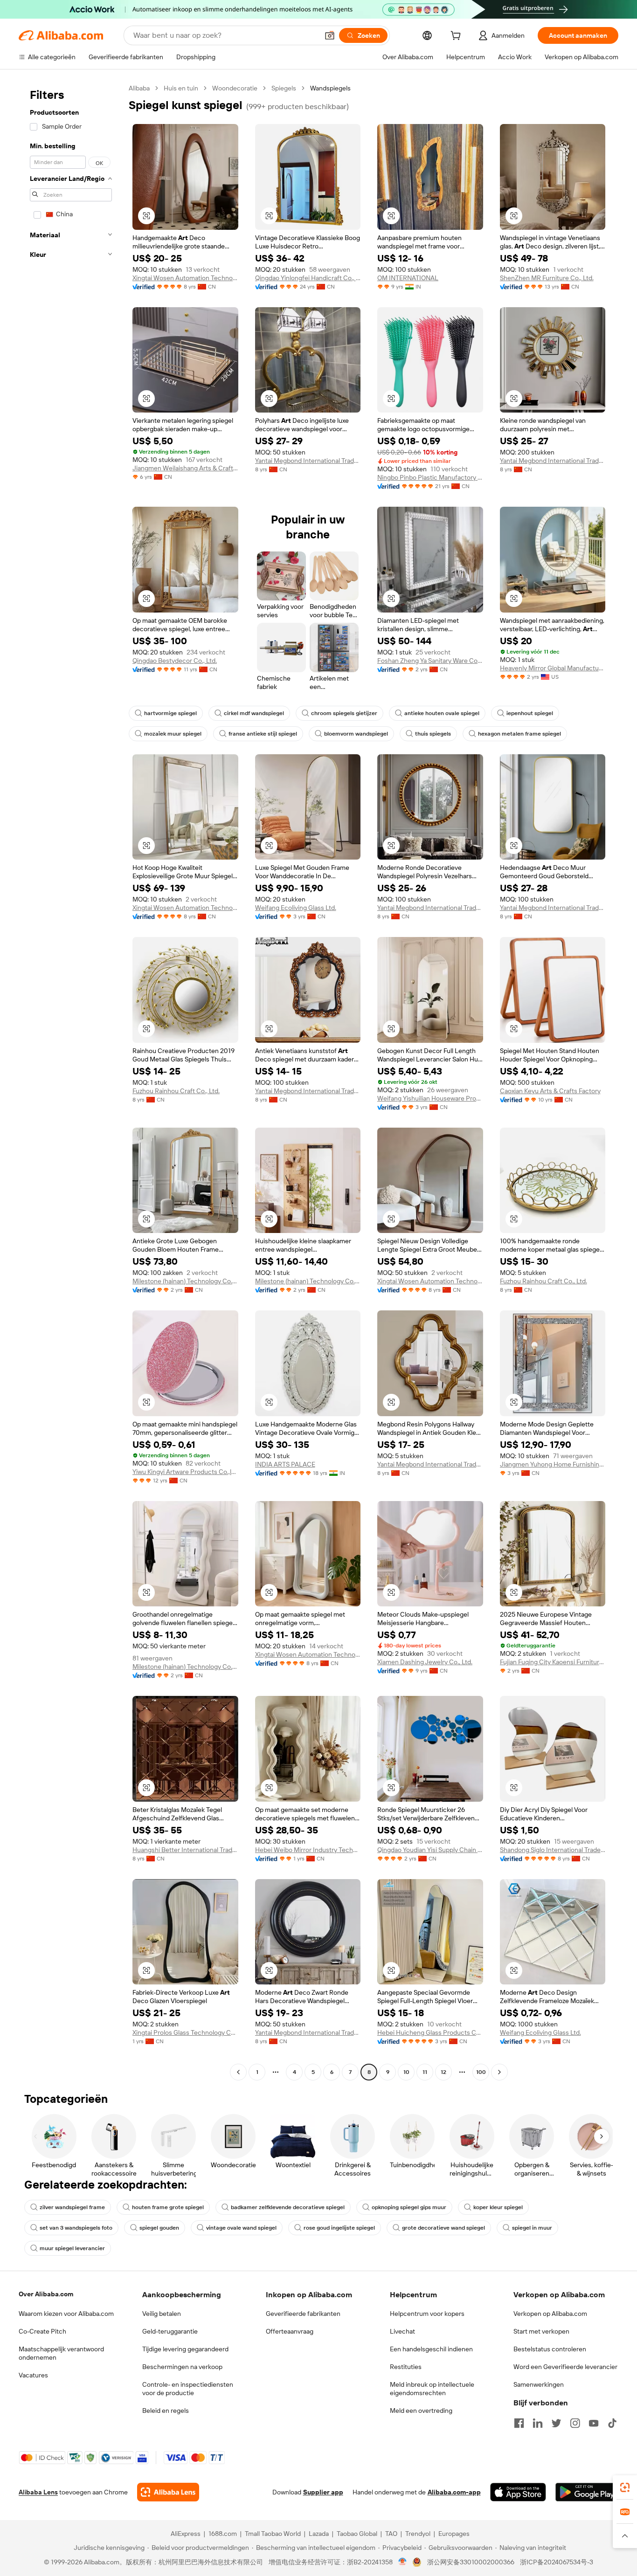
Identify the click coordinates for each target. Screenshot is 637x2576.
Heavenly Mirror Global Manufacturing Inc (553, 668)
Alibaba (139, 88)
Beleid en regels (166, 2411)
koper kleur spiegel (498, 2207)
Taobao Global (357, 2534)
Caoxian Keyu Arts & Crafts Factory (550, 1091)
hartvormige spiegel (170, 713)
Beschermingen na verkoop (182, 2367)
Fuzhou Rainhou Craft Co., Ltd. (176, 1091)
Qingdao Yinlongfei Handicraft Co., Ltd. (308, 278)
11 (425, 2072)
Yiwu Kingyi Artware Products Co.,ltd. (185, 1472)
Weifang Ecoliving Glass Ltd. (296, 908)
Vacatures (33, 2375)
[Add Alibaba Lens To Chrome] (168, 2492)
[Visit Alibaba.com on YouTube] (594, 2423)
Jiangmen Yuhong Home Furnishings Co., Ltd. (553, 1464)
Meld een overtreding (421, 2411)
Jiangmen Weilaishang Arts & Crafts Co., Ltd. (185, 468)
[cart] (457, 37)
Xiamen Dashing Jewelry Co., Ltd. (425, 1662)
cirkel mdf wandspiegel (254, 713)
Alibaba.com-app (454, 2492)
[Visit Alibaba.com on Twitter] (556, 2423)
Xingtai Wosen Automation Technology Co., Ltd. (185, 278)
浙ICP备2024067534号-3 (557, 2562)
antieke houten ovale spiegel (442, 713)
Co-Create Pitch (42, 2331)
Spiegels (284, 88)
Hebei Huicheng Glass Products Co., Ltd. (430, 2032)
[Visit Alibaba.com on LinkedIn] (538, 2423)
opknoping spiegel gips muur (409, 2207)
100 (481, 2072)
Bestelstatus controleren (550, 2349)
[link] (625, 2487)
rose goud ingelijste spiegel (339, 2228)
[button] (330, 35)
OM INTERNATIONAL (408, 278)
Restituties (406, 2367)
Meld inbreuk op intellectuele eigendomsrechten (432, 2389)
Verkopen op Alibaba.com (550, 2314)
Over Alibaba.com (46, 2294)
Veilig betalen (162, 2314)
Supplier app (323, 2492)
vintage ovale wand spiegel (241, 2228)
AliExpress (186, 2534)
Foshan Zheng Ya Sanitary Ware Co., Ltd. (430, 661)
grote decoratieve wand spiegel (443, 2228)
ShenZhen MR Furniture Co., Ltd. (547, 278)
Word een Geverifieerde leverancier (565, 2367)
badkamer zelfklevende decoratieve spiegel (288, 2207)
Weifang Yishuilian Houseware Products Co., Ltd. (430, 1098)
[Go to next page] (499, 2072)
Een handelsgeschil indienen (431, 2349)
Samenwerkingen (539, 2384)
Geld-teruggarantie (170, 2331)
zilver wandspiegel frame (72, 2207)
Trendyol (418, 2534)
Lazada (319, 2534)
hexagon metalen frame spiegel (519, 734)
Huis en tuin (181, 88)
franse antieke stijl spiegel (263, 734)
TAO (391, 2534)
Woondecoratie (235, 88)
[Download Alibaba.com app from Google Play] (587, 2492)
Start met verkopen (541, 2331)
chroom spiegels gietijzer (344, 713)
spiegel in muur (532, 2228)
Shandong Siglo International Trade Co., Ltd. (553, 1850)
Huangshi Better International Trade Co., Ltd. (185, 1850)
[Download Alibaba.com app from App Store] (518, 2492)
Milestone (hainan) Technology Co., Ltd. (185, 1281)
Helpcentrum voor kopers (427, 2314)
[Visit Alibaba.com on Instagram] (575, 2423)
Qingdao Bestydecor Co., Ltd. (175, 661)
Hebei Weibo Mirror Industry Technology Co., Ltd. (308, 1850)
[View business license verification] (403, 2562)
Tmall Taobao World (273, 2534)
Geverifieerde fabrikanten (303, 2314)
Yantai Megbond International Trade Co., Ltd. (308, 461)
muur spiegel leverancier (72, 2248)
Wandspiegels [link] (330, 88)
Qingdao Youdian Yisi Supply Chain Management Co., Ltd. (430, 1850)
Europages (454, 2534)
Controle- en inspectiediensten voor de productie (188, 2389)
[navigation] (71, 1081)
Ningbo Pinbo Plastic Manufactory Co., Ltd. (430, 477)
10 (406, 2072)
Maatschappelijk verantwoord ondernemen (61, 2353)
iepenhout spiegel (530, 713)
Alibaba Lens (38, 2492)
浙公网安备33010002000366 (471, 2562)
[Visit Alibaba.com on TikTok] (612, 2423)
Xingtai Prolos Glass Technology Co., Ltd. (185, 2032)
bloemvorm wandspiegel (356, 734)
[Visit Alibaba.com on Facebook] (519, 2423)
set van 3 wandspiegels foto (76, 2228)
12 (443, 2072)
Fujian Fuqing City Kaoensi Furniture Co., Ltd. (553, 1662)
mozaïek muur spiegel (173, 734)
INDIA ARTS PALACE (285, 1464)
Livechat (402, 2331)
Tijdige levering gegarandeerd (185, 2349)
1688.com (223, 2534)
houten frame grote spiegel (168, 2207)
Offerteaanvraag (290, 2331)
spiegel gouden (159, 2228)
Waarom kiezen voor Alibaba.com (66, 2314)
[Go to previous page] (238, 2072)
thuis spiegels (433, 734)
